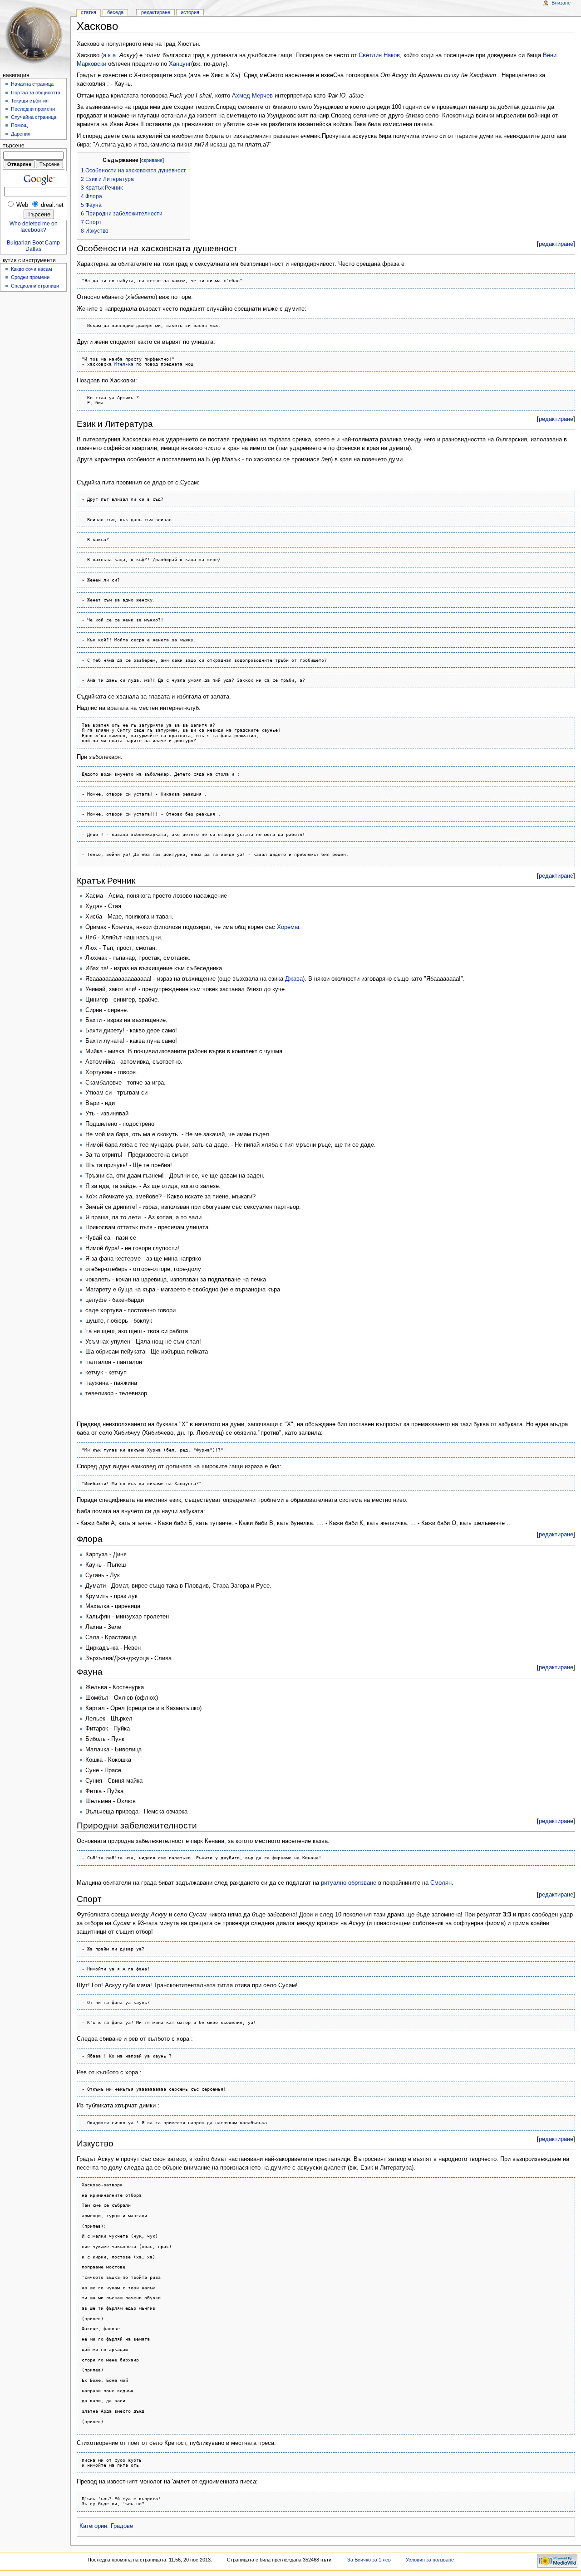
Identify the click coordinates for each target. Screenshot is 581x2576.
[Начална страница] (35, 35)
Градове (122, 2526)
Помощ (19, 125)
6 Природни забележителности (122, 214)
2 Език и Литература (107, 179)
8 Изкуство (95, 231)
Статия (89, 12)
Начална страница (32, 84)
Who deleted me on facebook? (34, 227)
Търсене (14, 146)
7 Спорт (91, 222)
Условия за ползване (430, 2560)
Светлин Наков (379, 55)
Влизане (561, 3)
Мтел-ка (124, 364)
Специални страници (35, 286)
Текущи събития (30, 101)
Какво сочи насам (32, 269)
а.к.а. (110, 55)
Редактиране (156, 12)
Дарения (21, 134)
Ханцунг (180, 64)
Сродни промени (30, 277)
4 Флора (91, 196)
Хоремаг (288, 927)
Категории (93, 2526)
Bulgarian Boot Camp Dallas (33, 246)
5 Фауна (91, 205)
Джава (294, 979)
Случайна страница (34, 117)
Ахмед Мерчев (252, 96)
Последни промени (33, 109)
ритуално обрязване (349, 1883)
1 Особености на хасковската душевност (133, 171)
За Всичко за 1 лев (369, 2560)
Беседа (115, 12)
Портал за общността (36, 93)
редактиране (556, 244)
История (190, 12)
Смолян (441, 1883)
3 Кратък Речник (102, 188)
